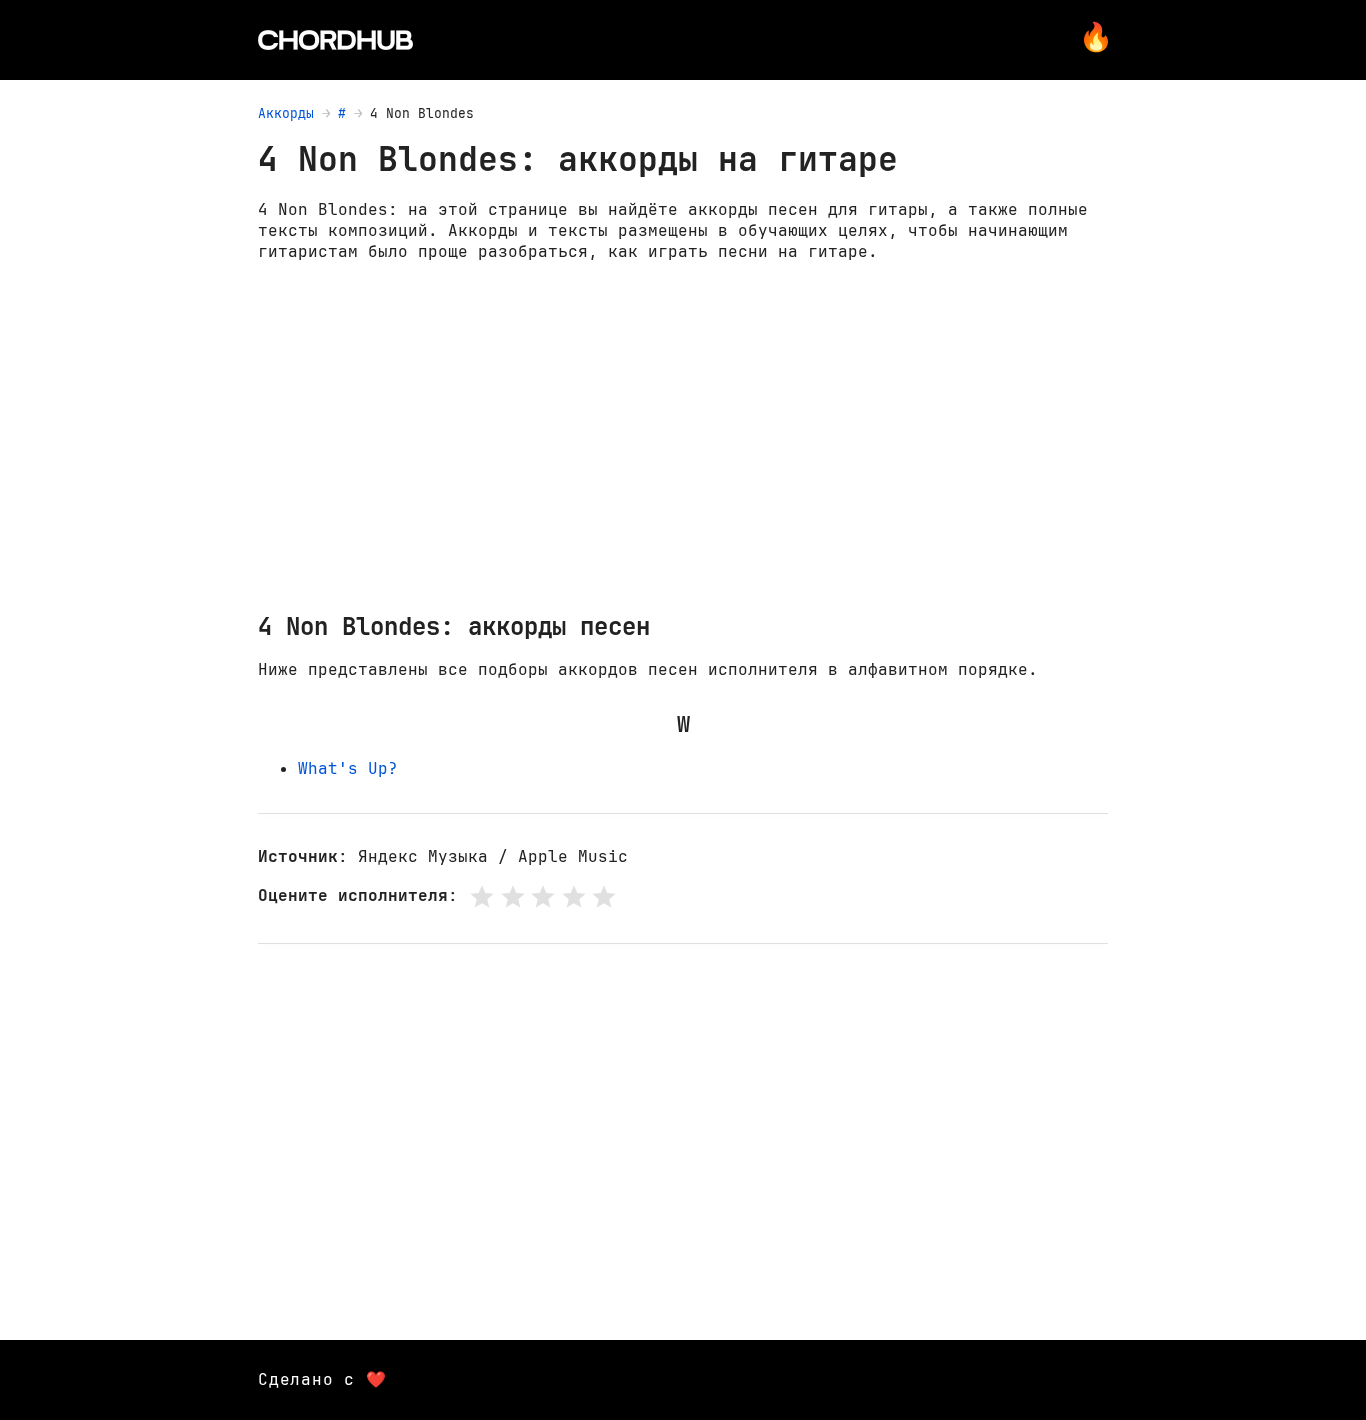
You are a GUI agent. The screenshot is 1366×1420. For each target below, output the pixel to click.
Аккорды (286, 113)
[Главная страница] (335, 40)
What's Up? (348, 768)
